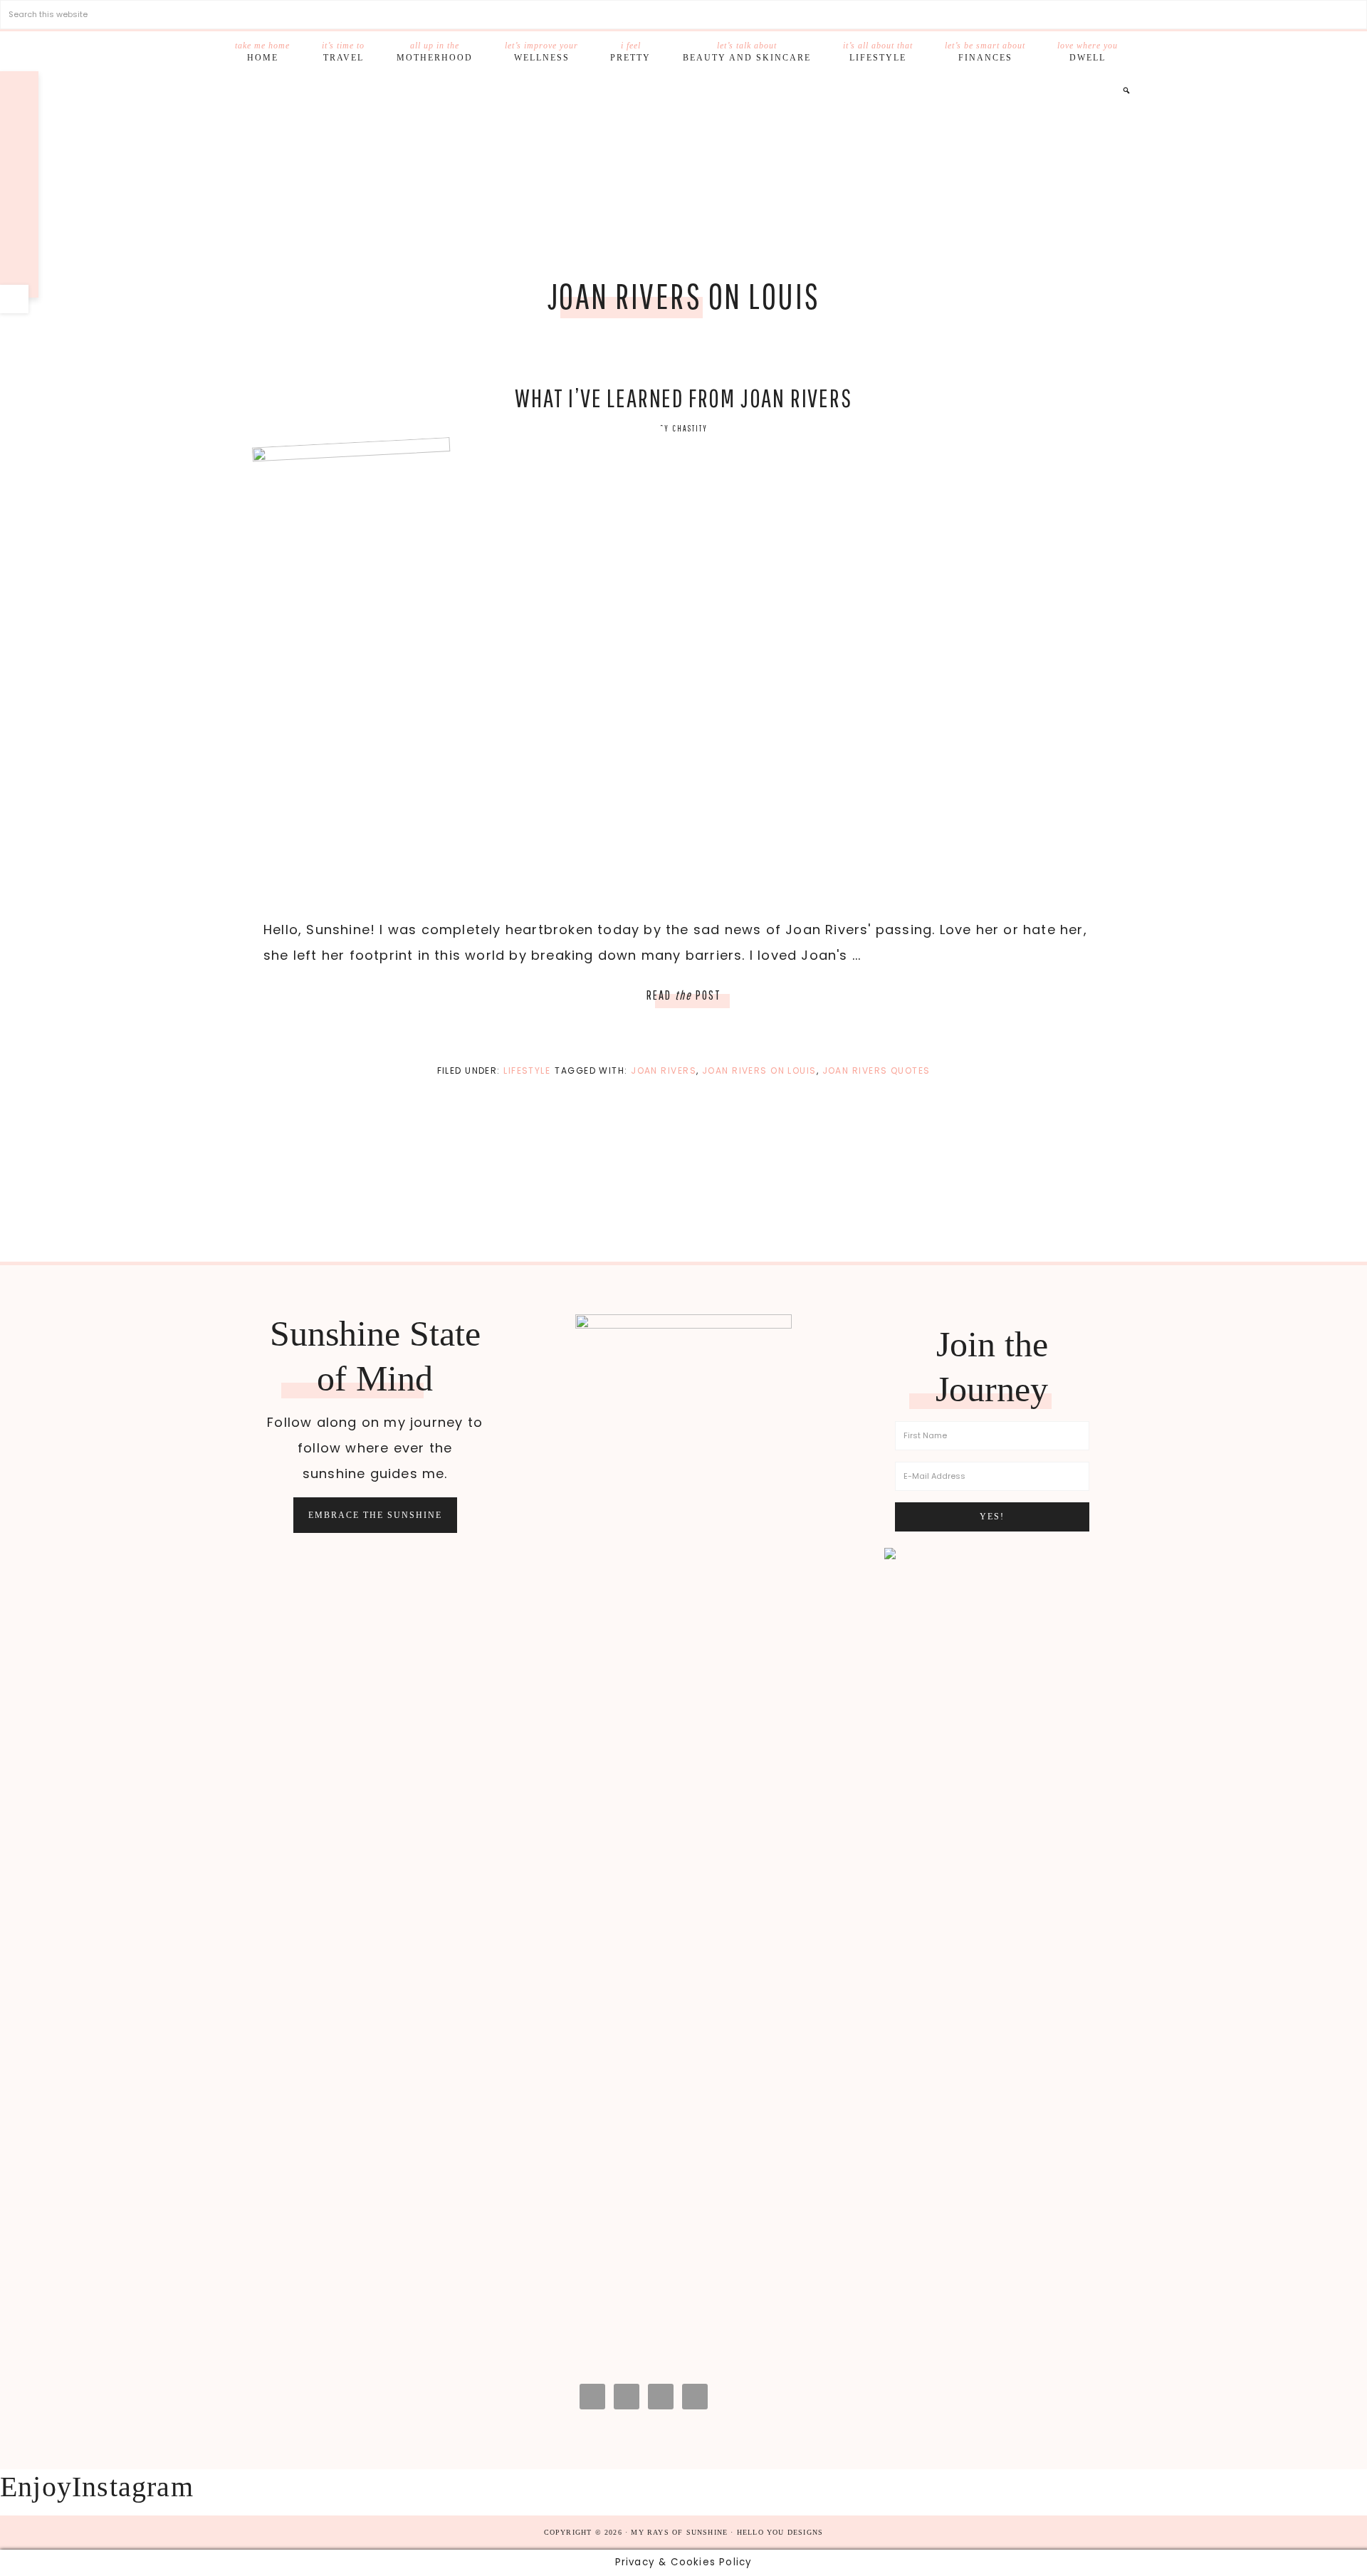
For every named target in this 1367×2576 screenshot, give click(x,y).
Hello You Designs (780, 2532)
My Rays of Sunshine (683, 176)
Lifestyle (527, 1070)
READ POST (684, 995)
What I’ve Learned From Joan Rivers (683, 398)
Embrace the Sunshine (375, 1515)
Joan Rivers (664, 1070)
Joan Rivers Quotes (876, 1070)
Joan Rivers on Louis (759, 1070)
